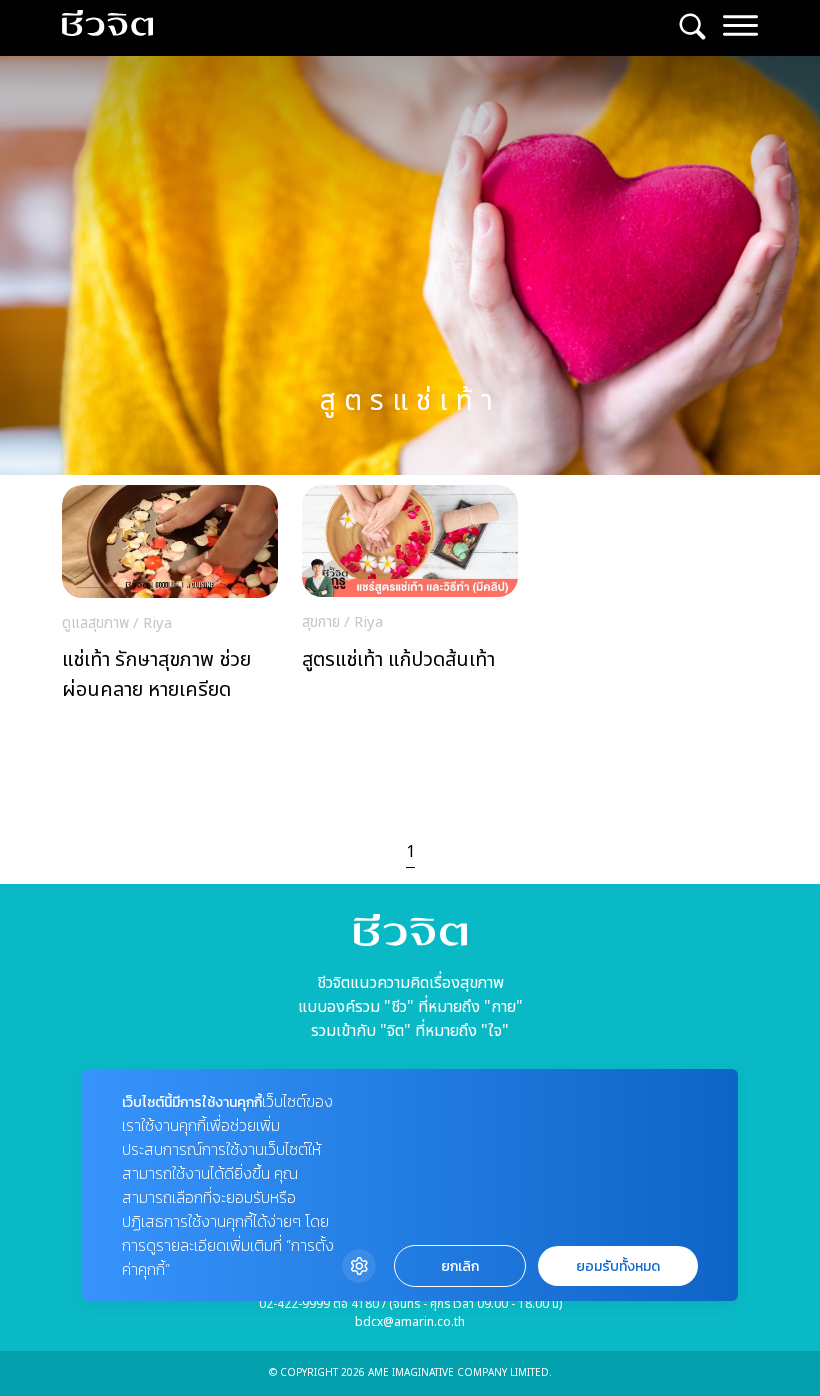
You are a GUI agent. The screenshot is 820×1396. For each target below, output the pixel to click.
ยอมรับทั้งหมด (618, 1266)
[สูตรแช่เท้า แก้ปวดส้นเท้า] (410, 599)
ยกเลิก (460, 1266)
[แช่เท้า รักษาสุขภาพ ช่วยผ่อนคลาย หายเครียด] (170, 599)
